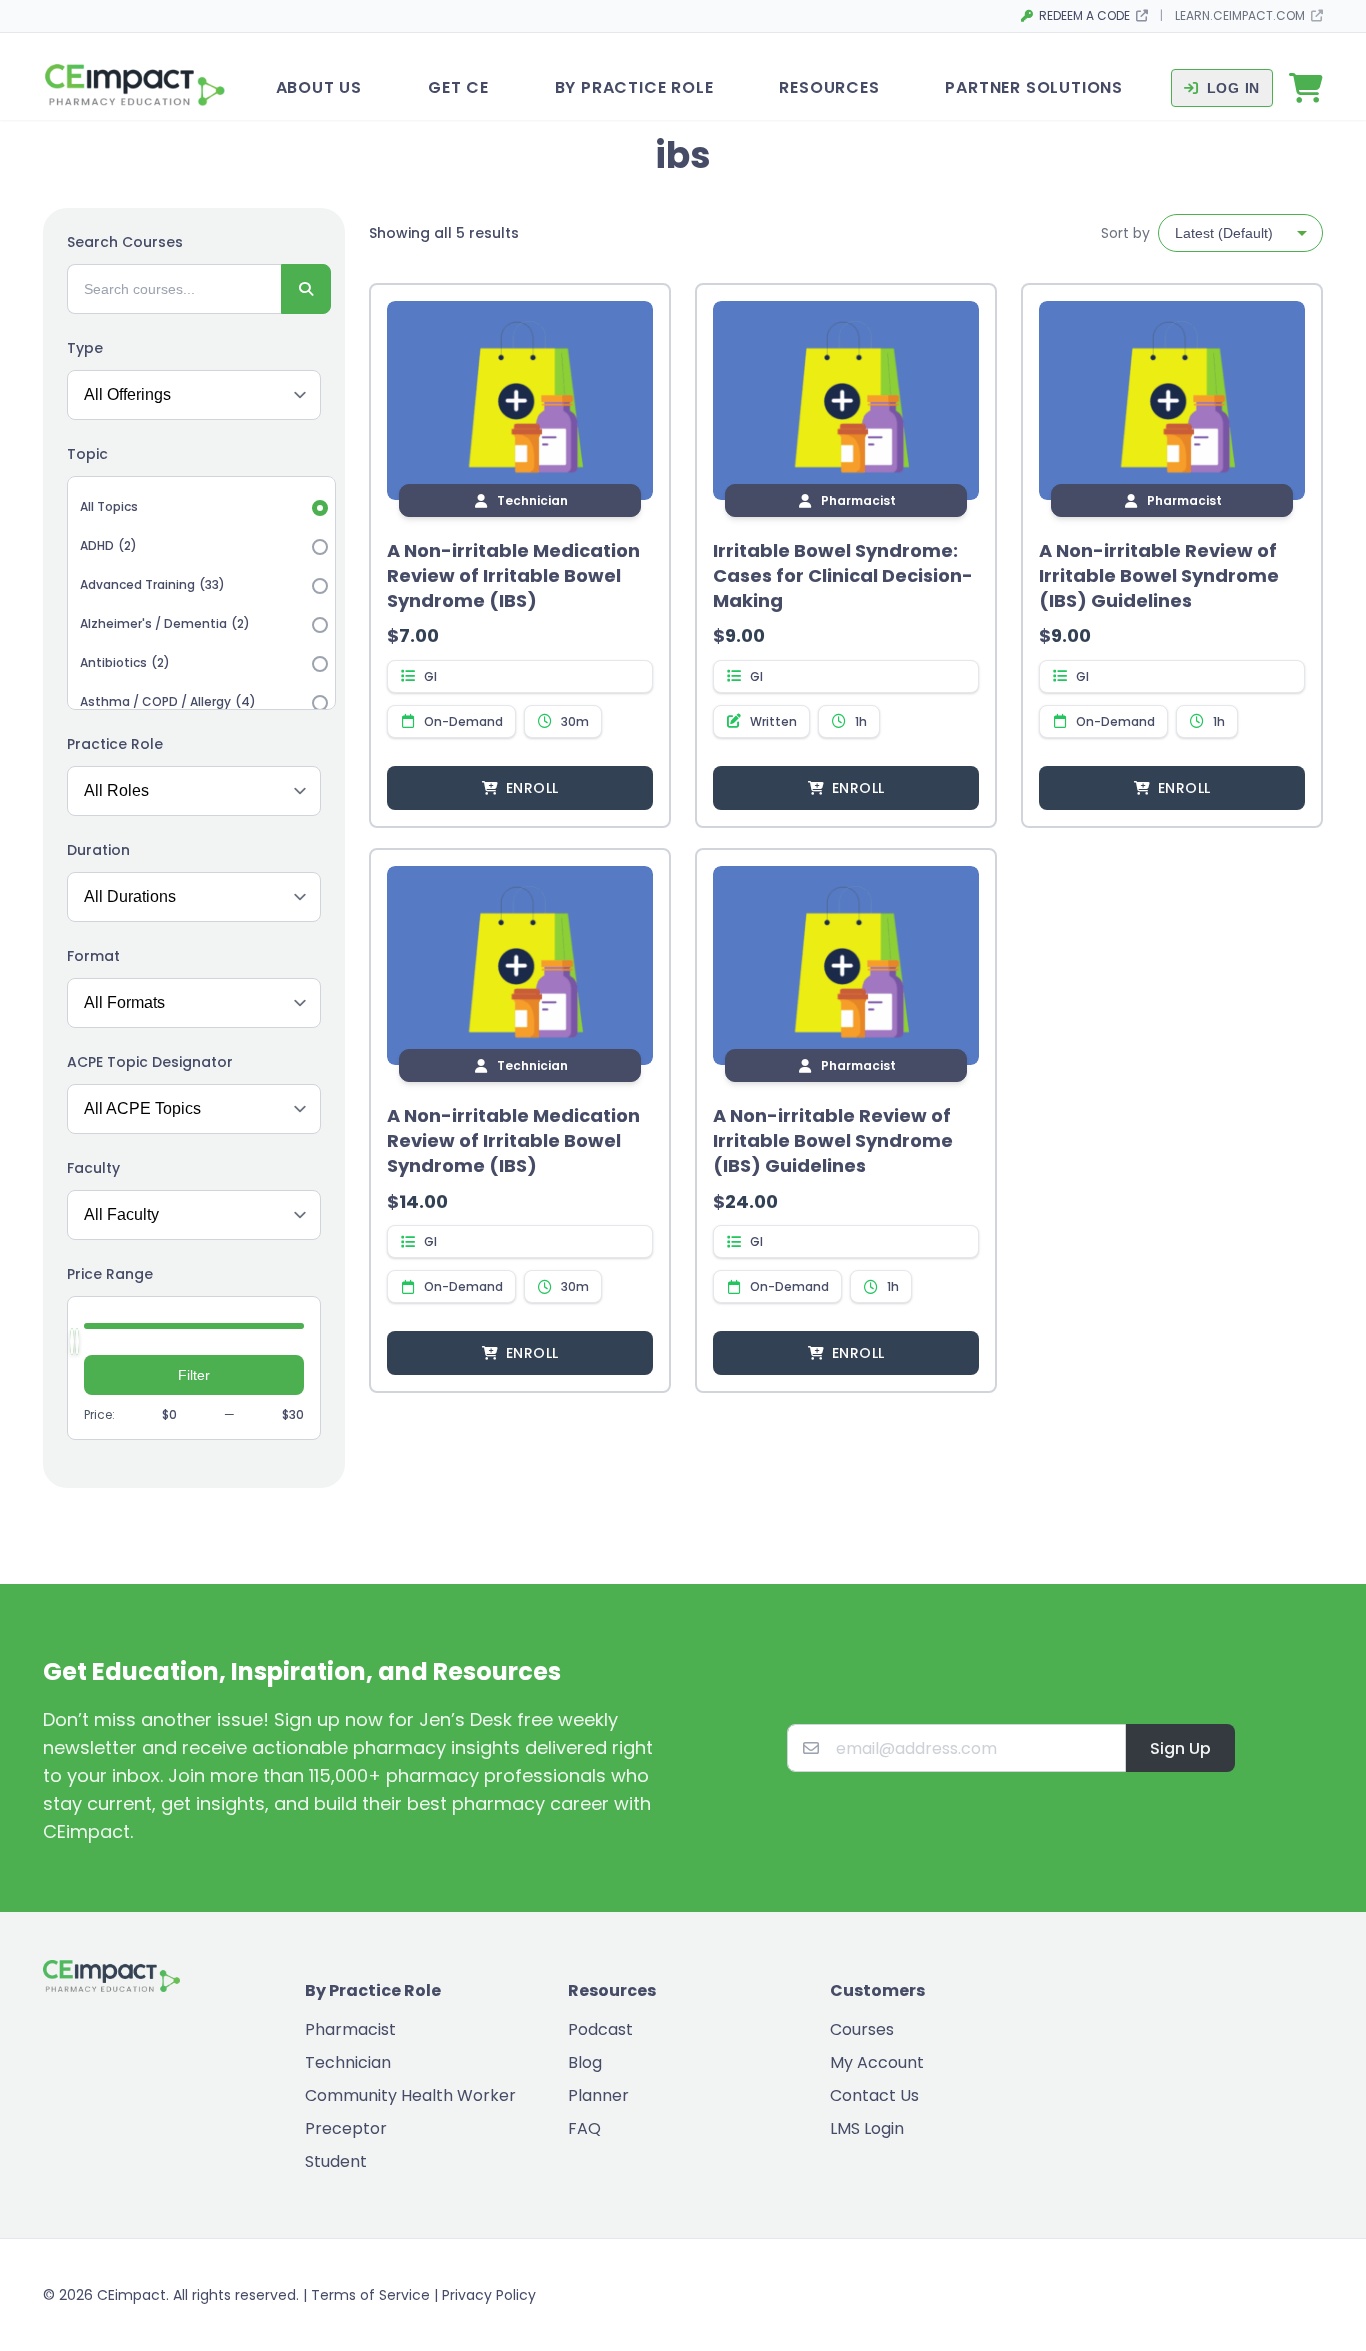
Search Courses (125, 242)
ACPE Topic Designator (150, 1062)
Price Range (110, 1274)
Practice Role (115, 744)
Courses (862, 2029)
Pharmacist (350, 2029)
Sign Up (1180, 1748)
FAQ (584, 2128)
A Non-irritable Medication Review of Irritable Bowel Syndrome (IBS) (513, 575)
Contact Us (874, 2095)
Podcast (600, 2029)
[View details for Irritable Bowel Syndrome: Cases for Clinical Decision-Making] (846, 401)
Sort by (1125, 233)
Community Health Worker (410, 2095)
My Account (877, 2062)
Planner (598, 2095)
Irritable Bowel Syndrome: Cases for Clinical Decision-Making (843, 575)
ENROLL (532, 788)
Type (85, 348)
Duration (98, 850)
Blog (585, 2062)
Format (93, 956)
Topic (87, 454)
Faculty (93, 1168)
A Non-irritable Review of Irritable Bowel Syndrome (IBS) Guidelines (1159, 575)
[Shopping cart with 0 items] (1306, 88)
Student (336, 2161)
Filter (194, 1375)
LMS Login (867, 2128)
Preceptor (346, 2128)
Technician (348, 2062)
